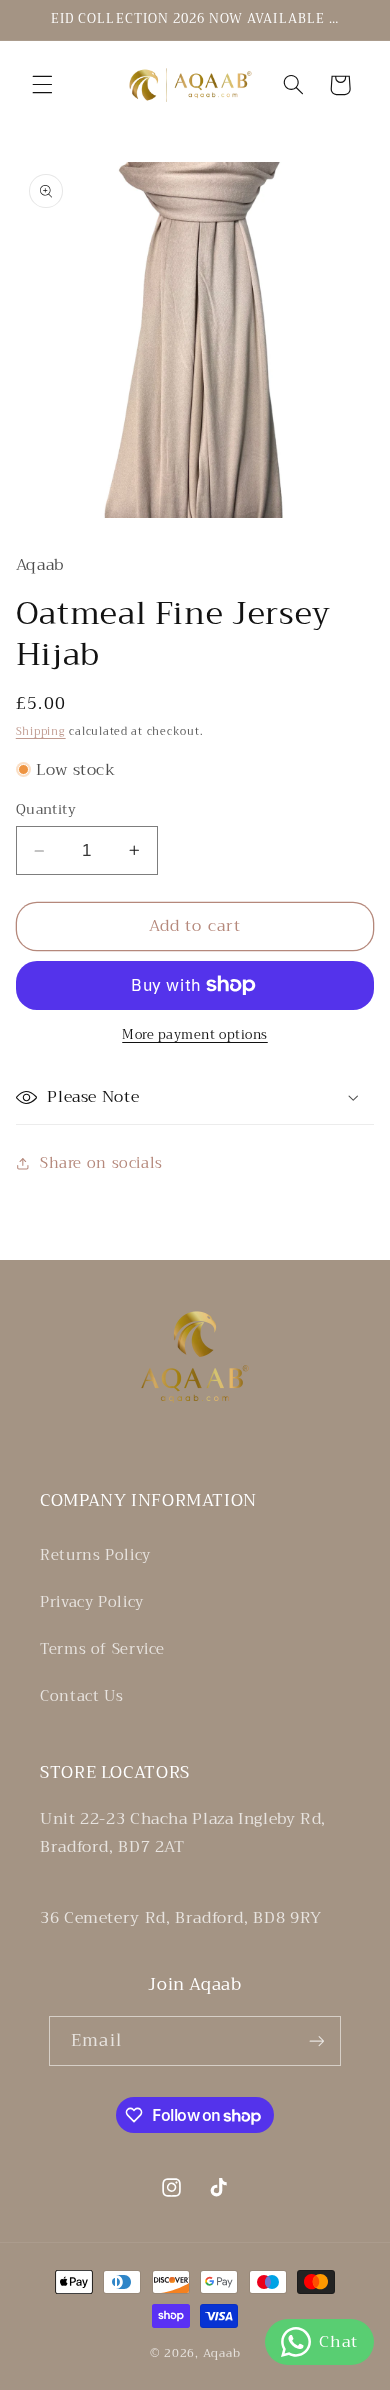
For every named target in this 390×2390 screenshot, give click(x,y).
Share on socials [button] (101, 1163)
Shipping (41, 731)
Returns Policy (95, 1555)
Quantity (46, 810)
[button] (42, 85)
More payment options (195, 1035)
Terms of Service (102, 1649)
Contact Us (81, 1696)
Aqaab (222, 2353)
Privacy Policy (92, 1602)
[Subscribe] (316, 2040)
